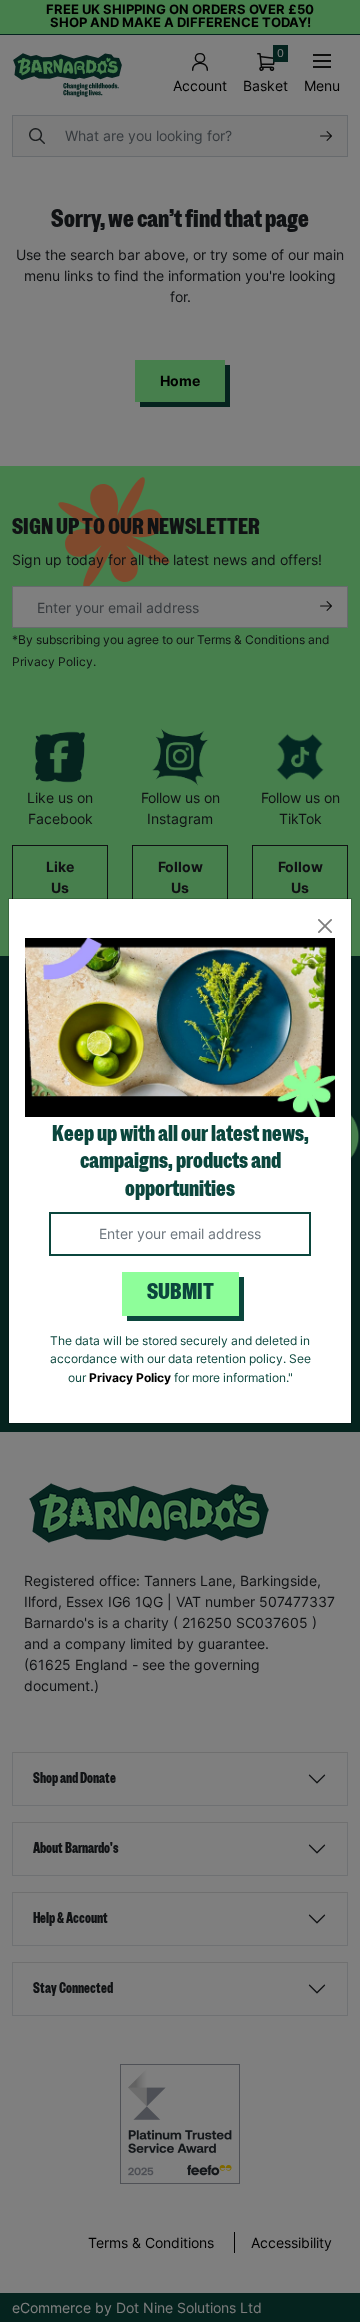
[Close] (324, 925)
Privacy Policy (130, 1377)
